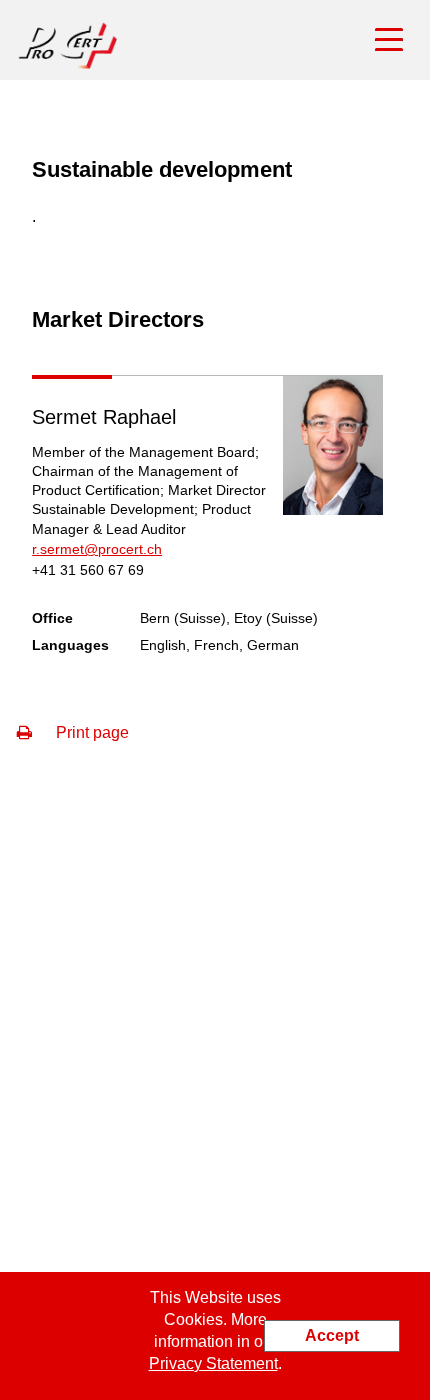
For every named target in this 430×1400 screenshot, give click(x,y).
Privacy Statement (213, 1363)
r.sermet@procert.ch (97, 549)
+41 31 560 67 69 (88, 570)
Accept (332, 1335)
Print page (90, 732)
